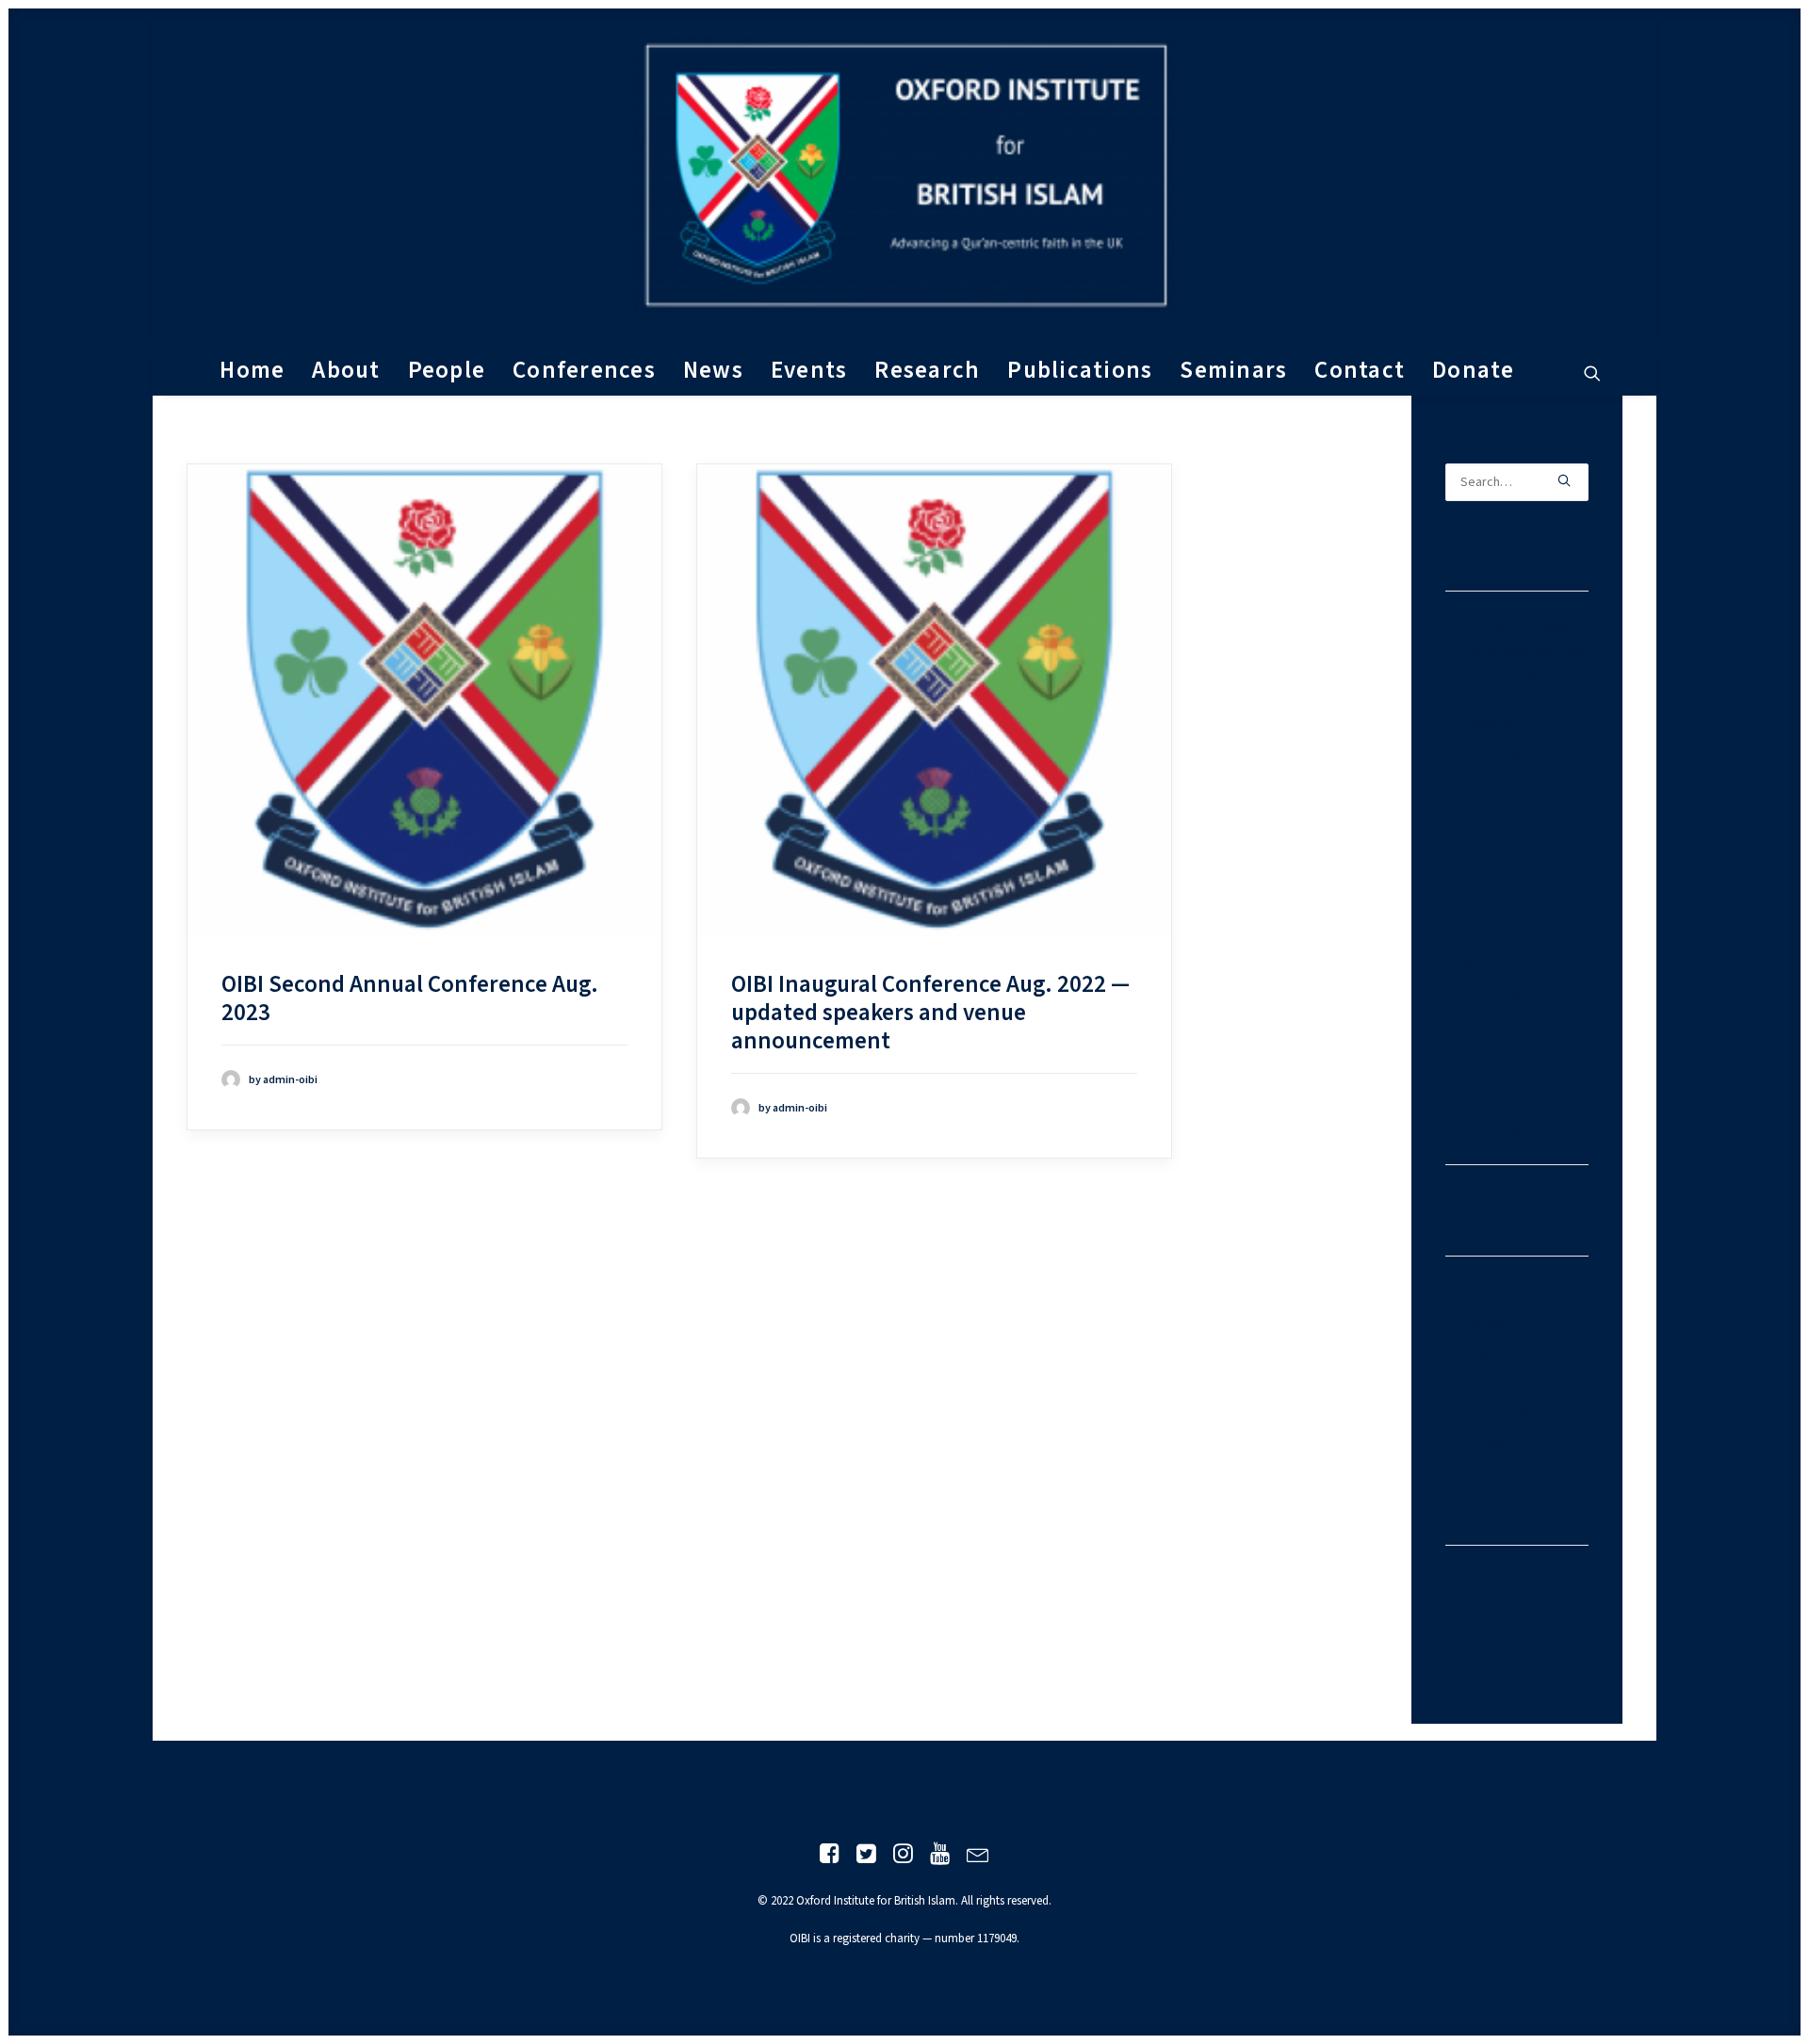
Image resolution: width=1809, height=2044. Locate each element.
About (346, 371)
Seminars (1233, 371)
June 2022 (1490, 1355)
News (713, 371)
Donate (1474, 371)
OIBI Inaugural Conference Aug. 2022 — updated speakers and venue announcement (930, 1013)
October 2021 (1500, 1443)
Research (927, 371)
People (447, 371)
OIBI (1474, 1614)
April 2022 (1489, 1384)
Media (1479, 1584)
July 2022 (1487, 1324)
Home (252, 371)
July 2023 (1487, 1295)
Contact (1360, 371)
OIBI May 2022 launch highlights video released (1522, 702)
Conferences (584, 371)
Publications (1080, 371)
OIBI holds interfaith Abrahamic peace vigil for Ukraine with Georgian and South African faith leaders (1524, 919)
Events (809, 371)
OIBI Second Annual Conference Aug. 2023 (410, 999)
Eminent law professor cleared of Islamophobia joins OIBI (1521, 1029)
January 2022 (1498, 1414)
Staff (1476, 1644)
